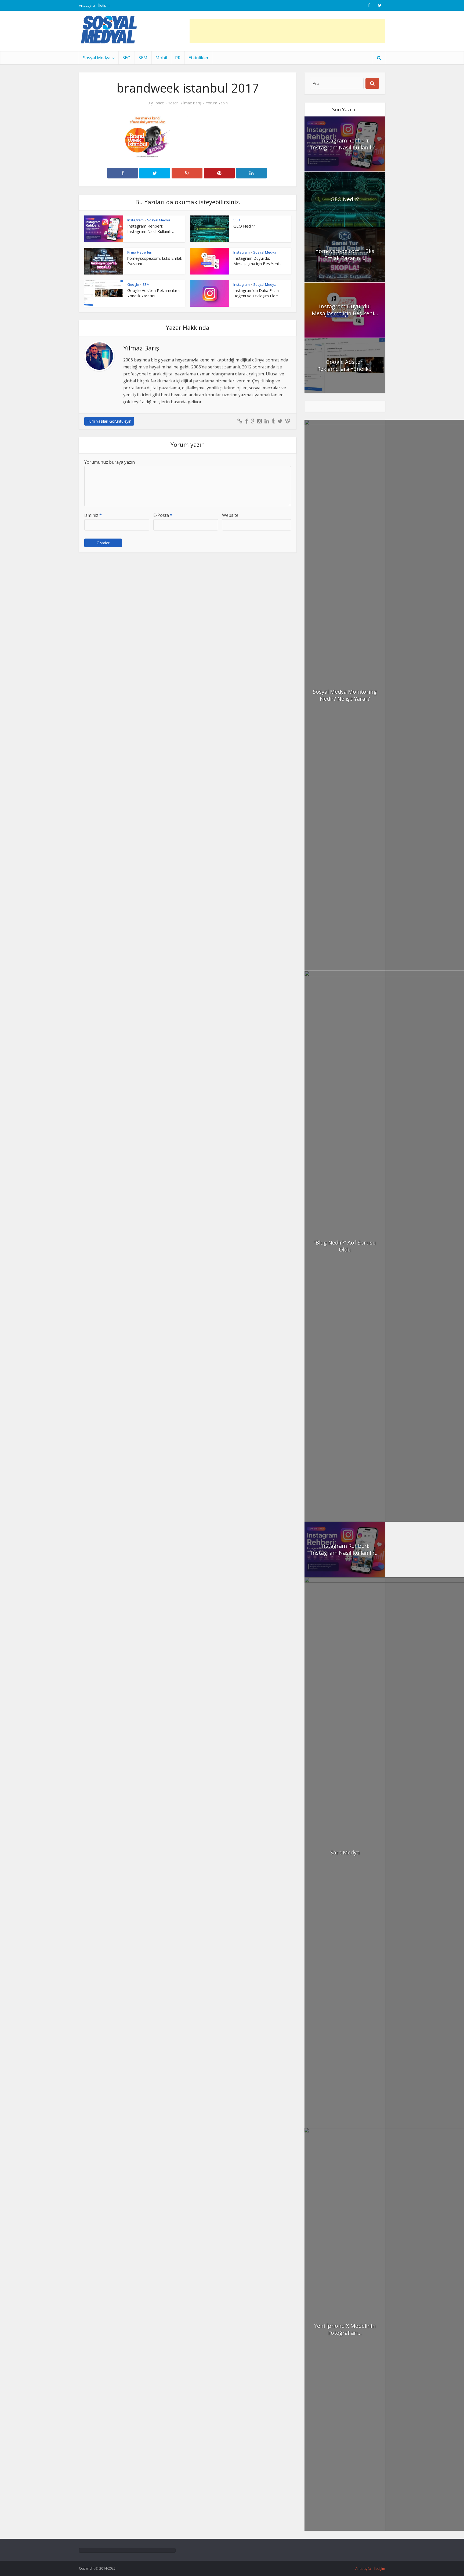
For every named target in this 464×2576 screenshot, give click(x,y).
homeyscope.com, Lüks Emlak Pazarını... (345, 255)
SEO (126, 58)
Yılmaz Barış (191, 103)
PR (178, 58)
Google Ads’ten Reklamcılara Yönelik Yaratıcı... (153, 293)
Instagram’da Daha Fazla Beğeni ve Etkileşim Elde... (257, 293)
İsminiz (93, 515)
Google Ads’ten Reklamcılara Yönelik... (345, 365)
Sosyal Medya (97, 58)
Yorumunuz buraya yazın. (110, 462)
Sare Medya (345, 1852)
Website (230, 515)
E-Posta (163, 515)
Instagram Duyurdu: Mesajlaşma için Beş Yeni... (257, 261)
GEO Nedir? (244, 226)
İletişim (104, 5)
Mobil (161, 58)
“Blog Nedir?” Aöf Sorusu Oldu (345, 1246)
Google (133, 284)
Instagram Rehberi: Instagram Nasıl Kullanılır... (151, 229)
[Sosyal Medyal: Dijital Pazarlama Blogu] (109, 30)
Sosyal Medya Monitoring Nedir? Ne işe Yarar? (345, 695)
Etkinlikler (199, 58)
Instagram (135, 220)
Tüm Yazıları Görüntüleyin (109, 421)
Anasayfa (87, 5)
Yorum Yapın (217, 103)
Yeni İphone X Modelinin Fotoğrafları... (345, 2329)
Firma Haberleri (140, 252)
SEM (143, 58)
